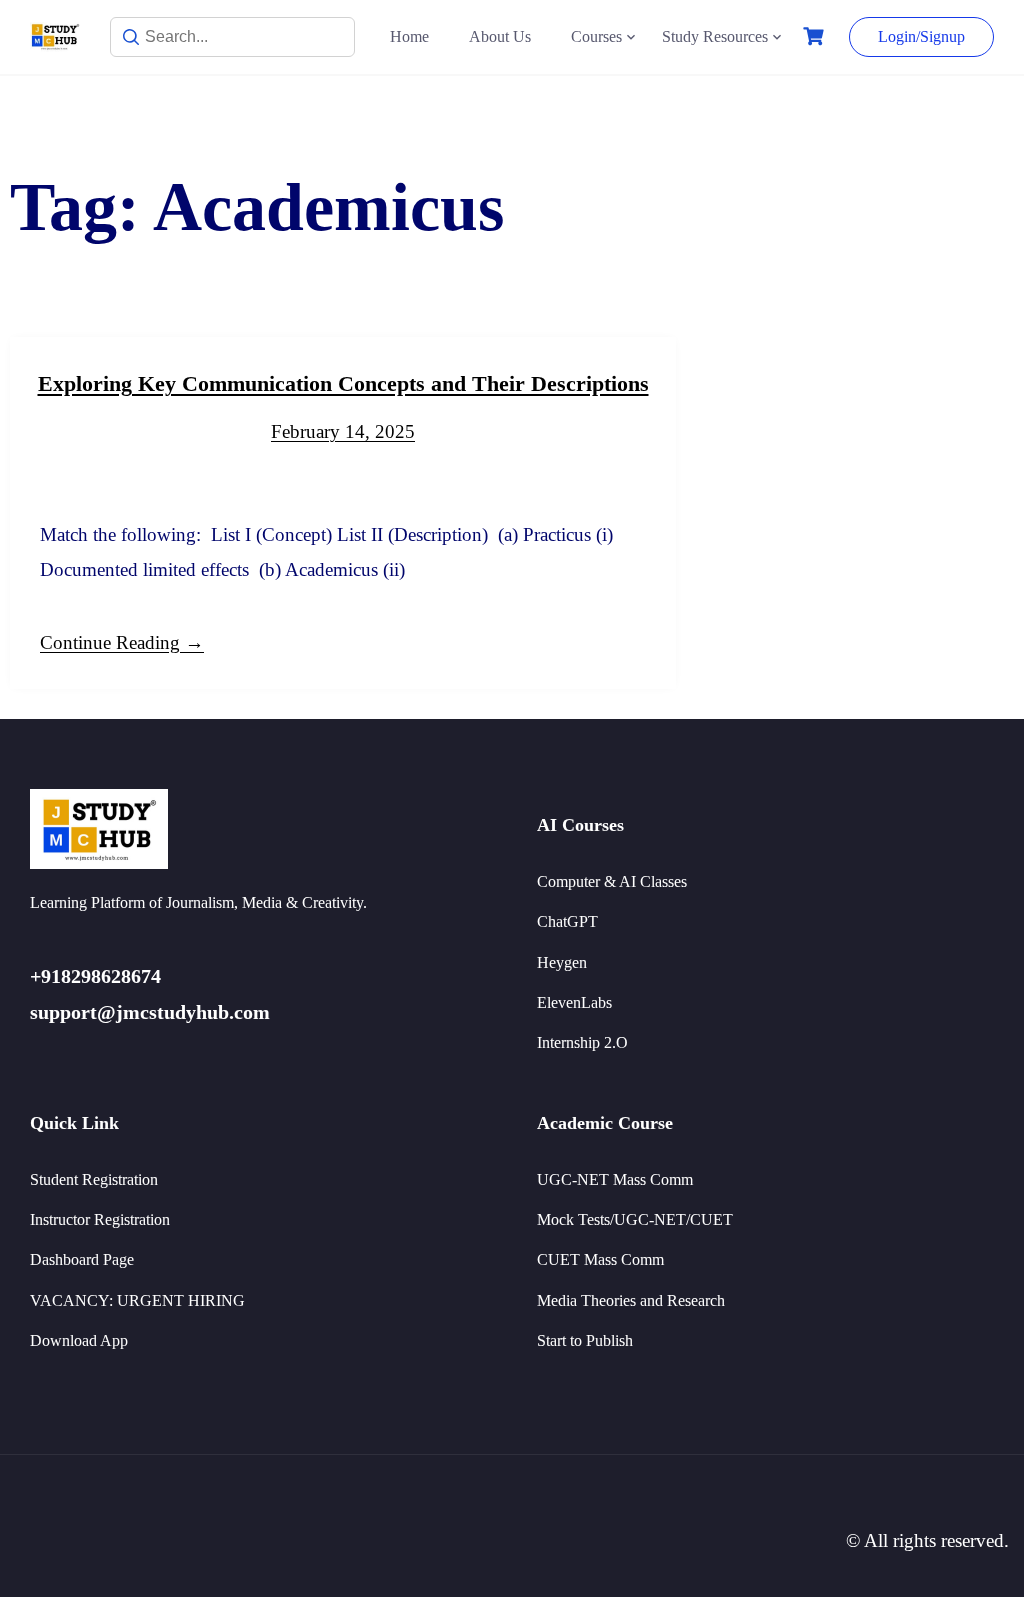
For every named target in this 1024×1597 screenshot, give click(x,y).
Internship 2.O (582, 1042)
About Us (500, 36)
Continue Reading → (122, 642)
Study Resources (715, 36)
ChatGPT (567, 921)
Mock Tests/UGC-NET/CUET (635, 1219)
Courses (596, 36)
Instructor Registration (100, 1219)
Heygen (562, 962)
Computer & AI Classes (612, 881)
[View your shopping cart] (816, 36)
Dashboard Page (82, 1259)
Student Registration (94, 1179)
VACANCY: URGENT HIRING (137, 1300)
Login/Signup (921, 36)
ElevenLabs (574, 1002)
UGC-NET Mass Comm (615, 1179)
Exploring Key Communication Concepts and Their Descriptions (343, 383)
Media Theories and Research (631, 1300)
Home (409, 36)
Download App (79, 1340)
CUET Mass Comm (600, 1259)
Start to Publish (585, 1340)
